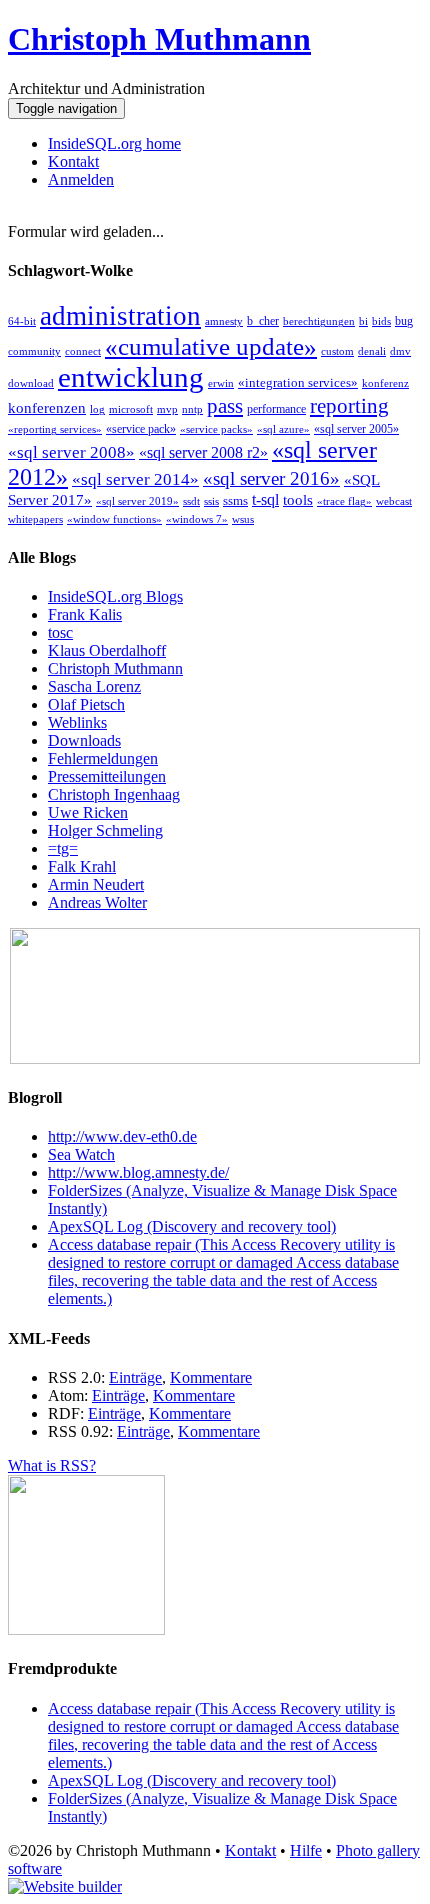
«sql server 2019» (137, 501)
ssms (235, 500)
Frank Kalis (85, 614)
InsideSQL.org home (114, 143)
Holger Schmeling (105, 830)
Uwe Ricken (88, 812)
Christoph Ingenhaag (114, 794)
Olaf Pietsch (86, 704)
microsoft (131, 409)
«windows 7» (197, 519)
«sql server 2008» (71, 452)
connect (83, 351)
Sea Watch (81, 1154)
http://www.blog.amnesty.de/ (138, 1172)
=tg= (63, 848)
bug (404, 321)
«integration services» (298, 382)
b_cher (263, 321)
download (31, 383)
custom (337, 351)
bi (363, 321)
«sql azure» (283, 429)
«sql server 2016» (271, 478)
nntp (192, 409)
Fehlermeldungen (103, 758)
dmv (400, 351)
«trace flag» (344, 501)
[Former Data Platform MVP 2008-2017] (215, 1058)
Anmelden (81, 179)
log (97, 409)
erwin (221, 383)
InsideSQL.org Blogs (115, 596)
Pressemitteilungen (107, 776)
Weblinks (77, 722)
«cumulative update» (211, 346)
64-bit (22, 321)
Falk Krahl (82, 866)
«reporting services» (55, 429)
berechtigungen (319, 321)
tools (298, 500)
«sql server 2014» (135, 479)
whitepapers (35, 519)
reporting (349, 406)
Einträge (135, 1377)
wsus (243, 519)
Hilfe (306, 1850)
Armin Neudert (96, 884)
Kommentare (211, 1377)
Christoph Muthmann (159, 39)
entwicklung (131, 377)
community (34, 351)
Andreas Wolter (97, 902)
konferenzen (47, 408)
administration (120, 316)
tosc (60, 632)
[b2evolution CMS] (65, 1886)
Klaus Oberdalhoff (107, 650)
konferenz (385, 383)
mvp (167, 409)
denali (372, 351)
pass (225, 406)
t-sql (265, 499)
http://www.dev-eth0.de (122, 1136)
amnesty (224, 321)
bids (381, 321)
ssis (211, 501)
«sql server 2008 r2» (203, 452)
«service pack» (141, 429)
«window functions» (114, 519)
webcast (394, 501)
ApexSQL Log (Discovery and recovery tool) (192, 1226)
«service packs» (216, 429)
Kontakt (73, 161)
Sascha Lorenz (94, 686)
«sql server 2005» (356, 429)
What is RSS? (52, 1465)
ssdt (191, 501)
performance (276, 409)
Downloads (84, 740)
